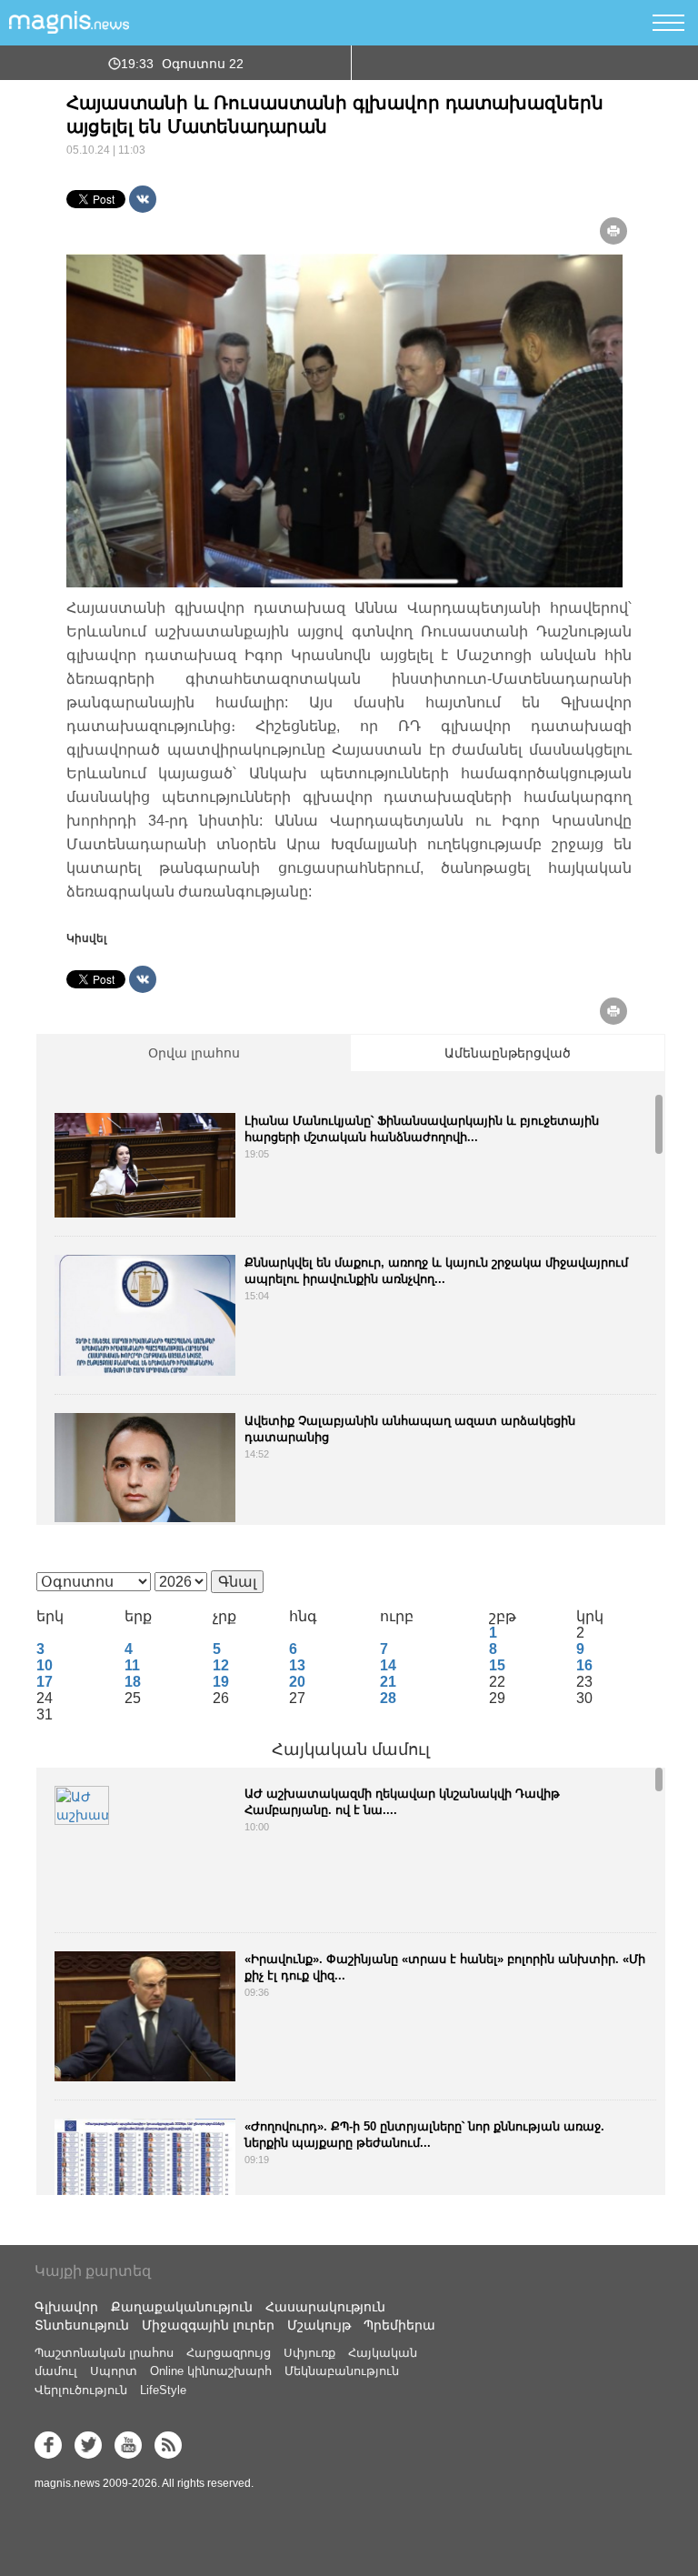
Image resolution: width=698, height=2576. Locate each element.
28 (388, 1698)
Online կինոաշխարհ (211, 2371)
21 (388, 1682)
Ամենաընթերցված (508, 1053)
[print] (613, 231)
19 (221, 1682)
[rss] (168, 2445)
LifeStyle (163, 2390)
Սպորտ (114, 2371)
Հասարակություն (325, 2307)
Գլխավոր (66, 2307)
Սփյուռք (309, 2353)
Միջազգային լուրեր (208, 2325)
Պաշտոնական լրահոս (104, 2353)
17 (45, 1682)
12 (221, 1665)
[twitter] (88, 2445)
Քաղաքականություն (182, 2307)
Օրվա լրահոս (194, 1053)
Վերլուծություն (81, 2390)
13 (297, 1665)
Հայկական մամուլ (351, 1749)
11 (132, 1665)
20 (297, 1682)
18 (133, 1682)
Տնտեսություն (82, 2325)
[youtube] (128, 2445)
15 (497, 1665)
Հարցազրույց (229, 2353)
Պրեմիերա (399, 2325)
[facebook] (48, 2445)
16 (584, 1665)
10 (45, 1665)
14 (388, 1665)
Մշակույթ (319, 2325)
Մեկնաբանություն (342, 2371)
